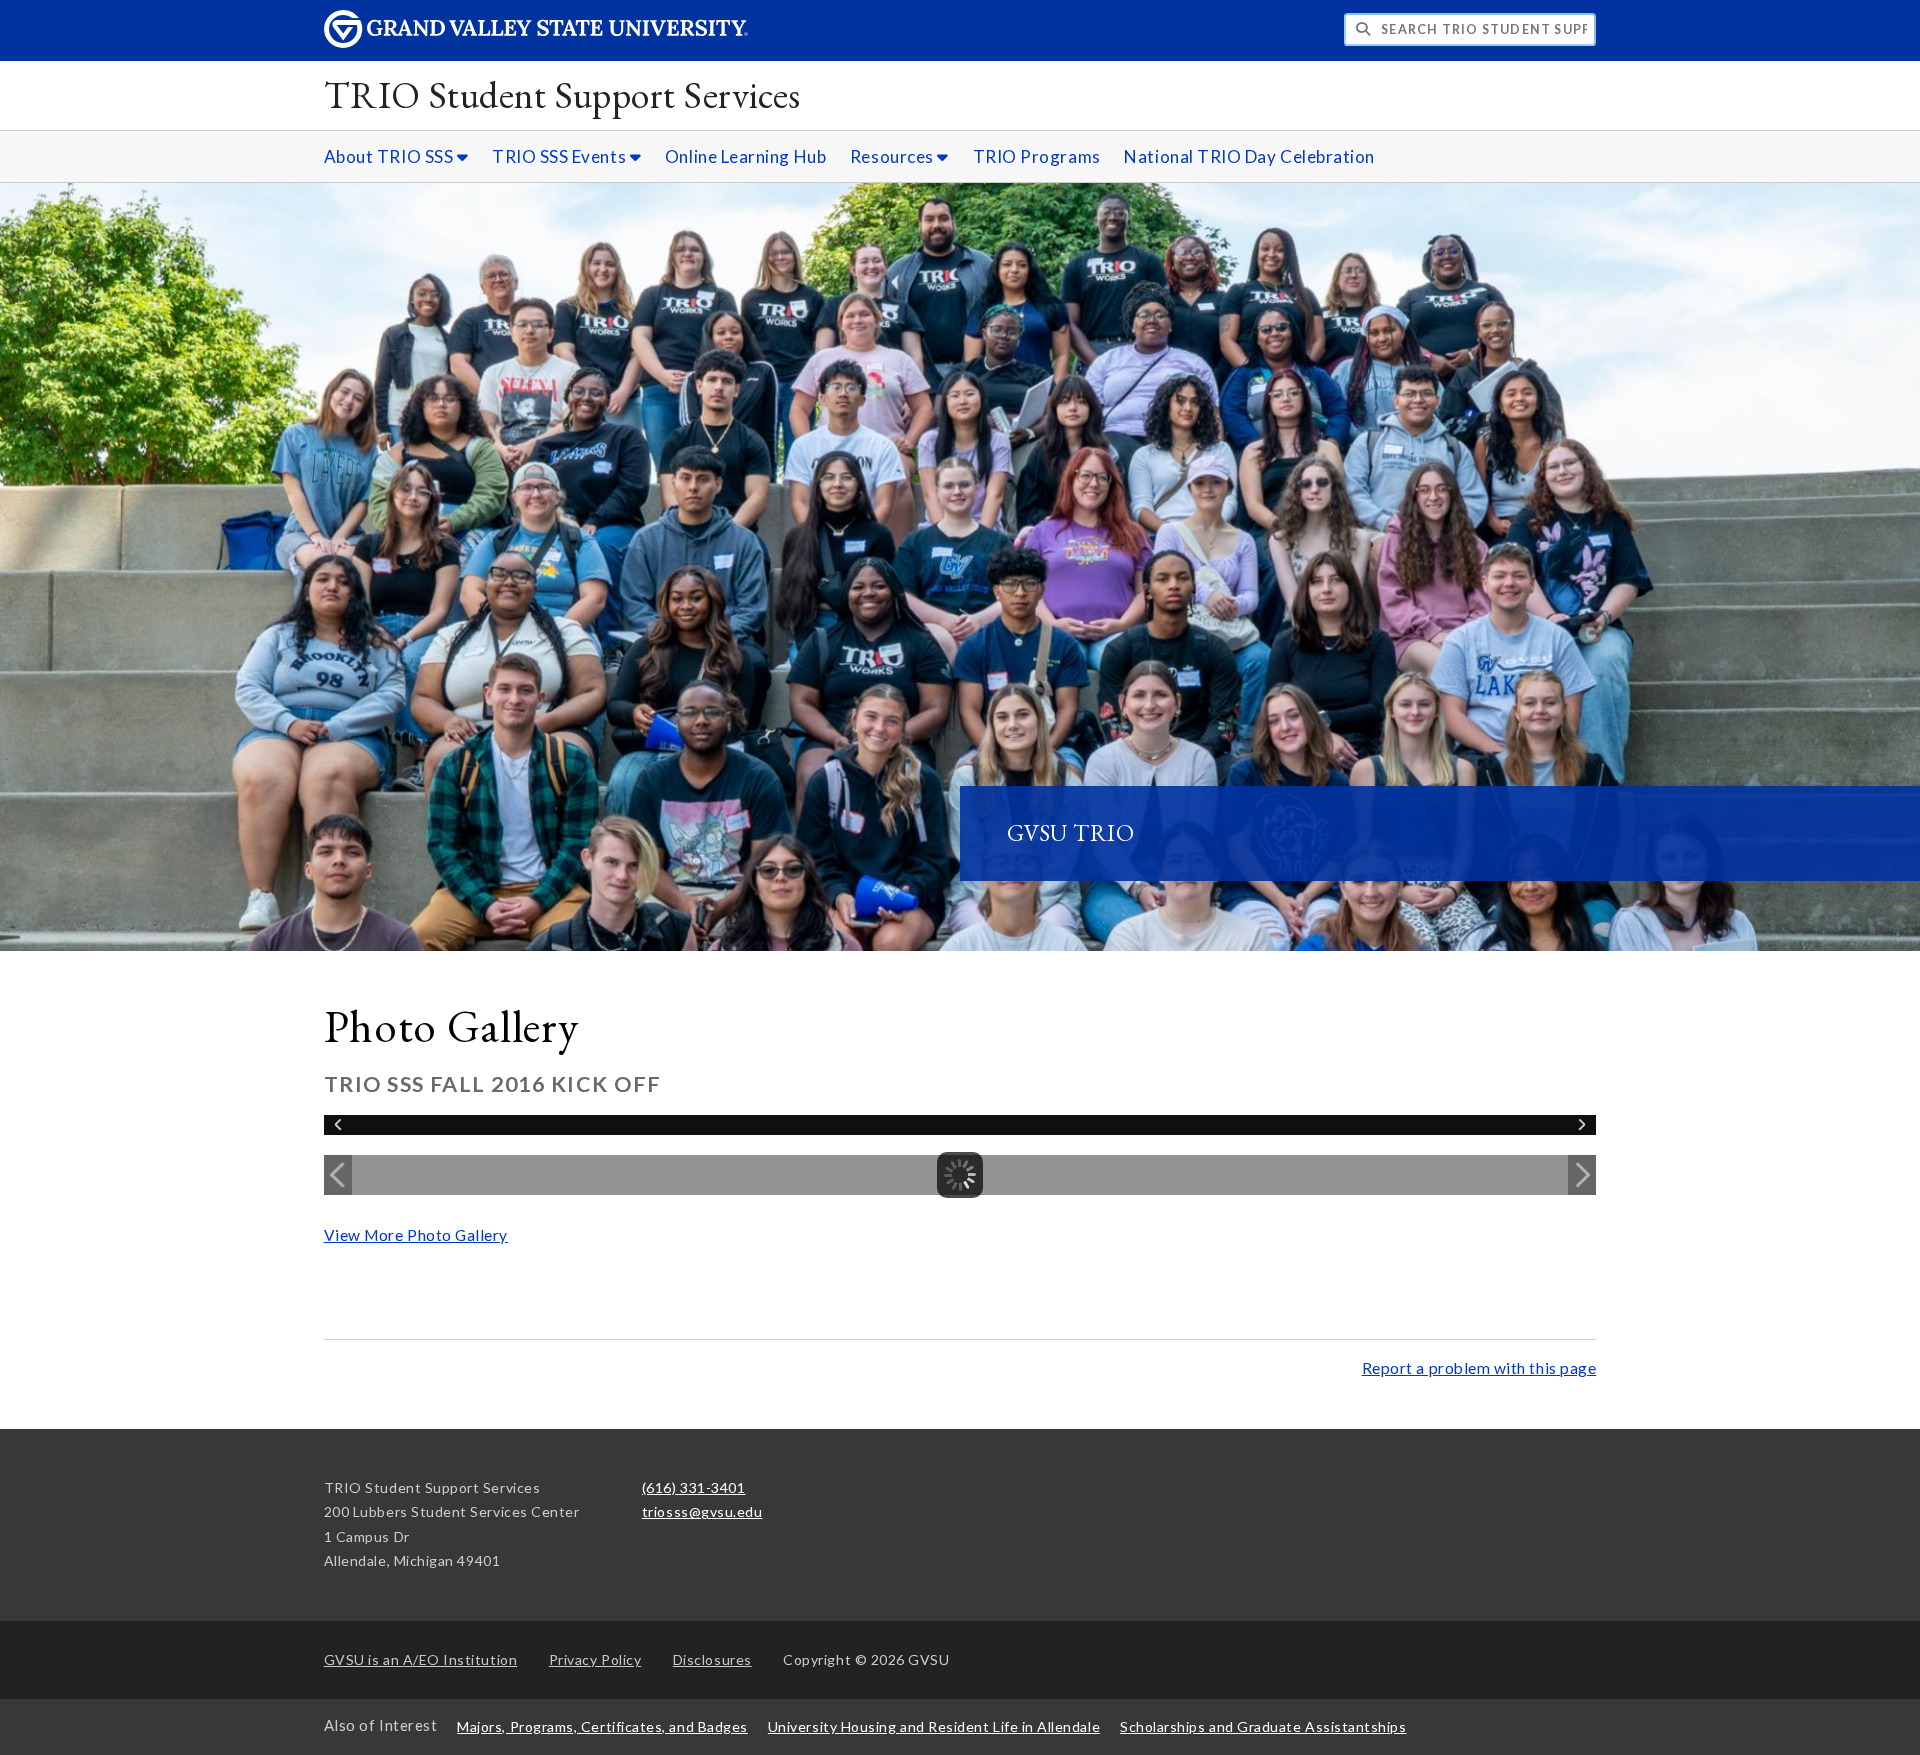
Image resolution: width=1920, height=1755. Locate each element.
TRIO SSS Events (561, 156)
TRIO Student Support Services (562, 94)
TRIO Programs (1037, 156)
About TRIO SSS (390, 156)
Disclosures (712, 1659)
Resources (893, 156)
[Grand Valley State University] (536, 42)
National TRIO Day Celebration (1249, 156)
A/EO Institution (421, 1659)
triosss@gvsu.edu (702, 1511)
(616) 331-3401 (694, 1487)
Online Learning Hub (745, 156)
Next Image (1582, 1175)
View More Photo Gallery (416, 1235)
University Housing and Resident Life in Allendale (934, 1726)
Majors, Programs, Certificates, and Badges (602, 1726)
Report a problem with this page (1479, 1368)
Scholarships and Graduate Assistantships (1263, 1726)
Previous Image (338, 1175)
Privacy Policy (595, 1659)
